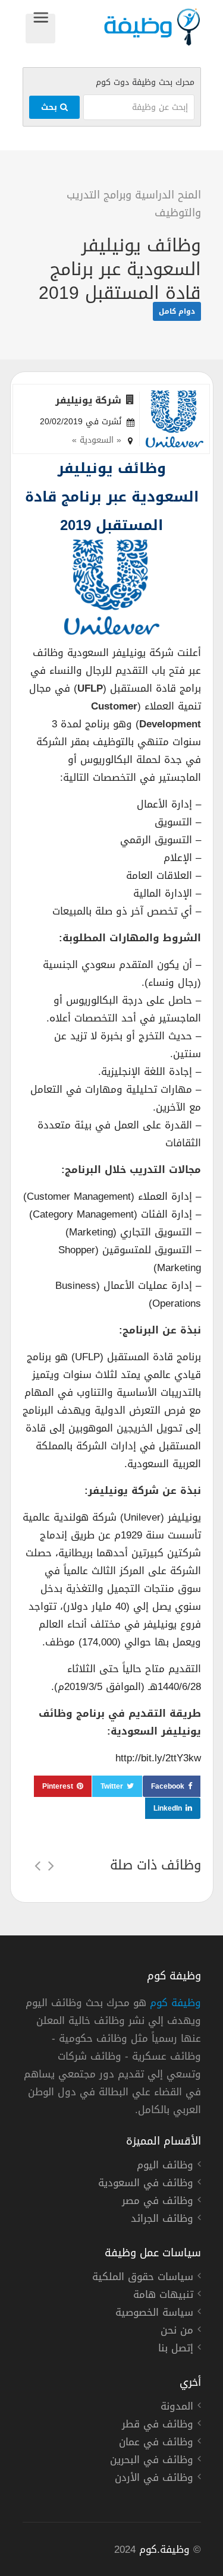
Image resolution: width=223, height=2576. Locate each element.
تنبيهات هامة (163, 2296)
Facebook (168, 1786)
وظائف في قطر (158, 2426)
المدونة (177, 2408)
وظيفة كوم (175, 2003)
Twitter (112, 1786)
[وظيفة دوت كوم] (128, 27)
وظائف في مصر (158, 2202)
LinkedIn (168, 1808)
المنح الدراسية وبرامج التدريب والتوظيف (134, 204)
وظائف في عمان (156, 2443)
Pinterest (58, 1786)
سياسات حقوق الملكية (143, 2278)
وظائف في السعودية (146, 2184)
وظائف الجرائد (162, 2220)
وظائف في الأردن (154, 2479)
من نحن (177, 2332)
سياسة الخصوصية (154, 2314)
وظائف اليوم (165, 2167)
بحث (51, 107)
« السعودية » (97, 440)
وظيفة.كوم (164, 2549)
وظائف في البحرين (152, 2461)
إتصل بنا (176, 2350)
